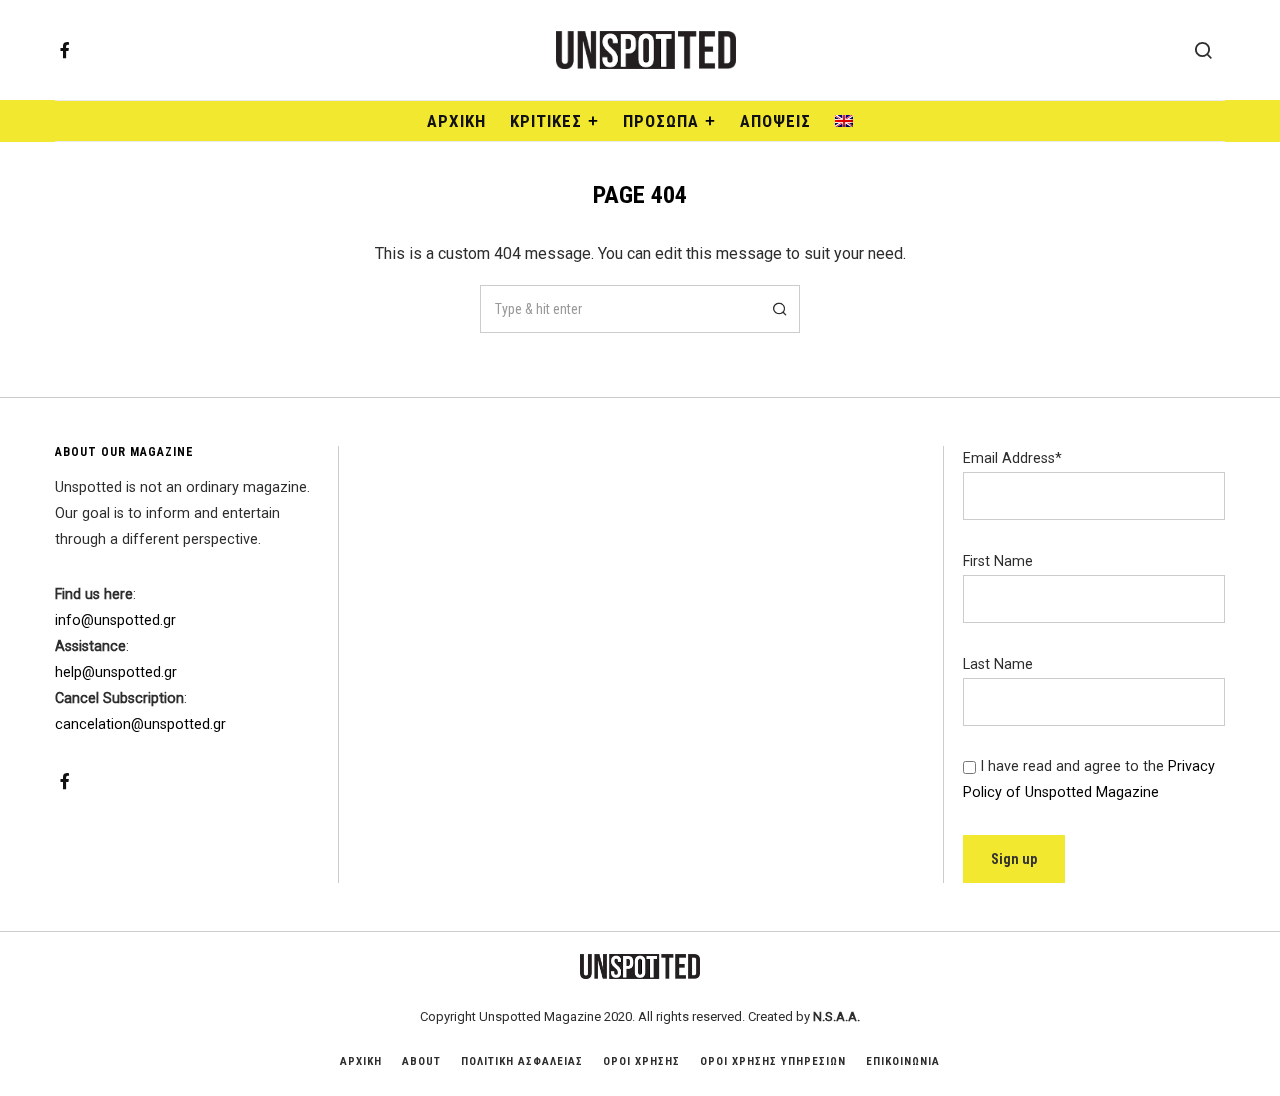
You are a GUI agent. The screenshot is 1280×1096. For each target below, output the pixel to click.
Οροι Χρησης (641, 1061)
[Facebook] (65, 50)
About (421, 1061)
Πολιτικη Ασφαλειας (522, 1061)
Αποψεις (775, 121)
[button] (776, 309)
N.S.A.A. (836, 1016)
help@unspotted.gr (116, 672)
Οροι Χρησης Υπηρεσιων (773, 1061)
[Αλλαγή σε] (844, 121)
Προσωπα (661, 121)
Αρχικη (361, 1061)
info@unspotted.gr (115, 620)
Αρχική (456, 121)
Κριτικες (546, 121)
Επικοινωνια (903, 1061)
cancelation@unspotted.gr (140, 724)
